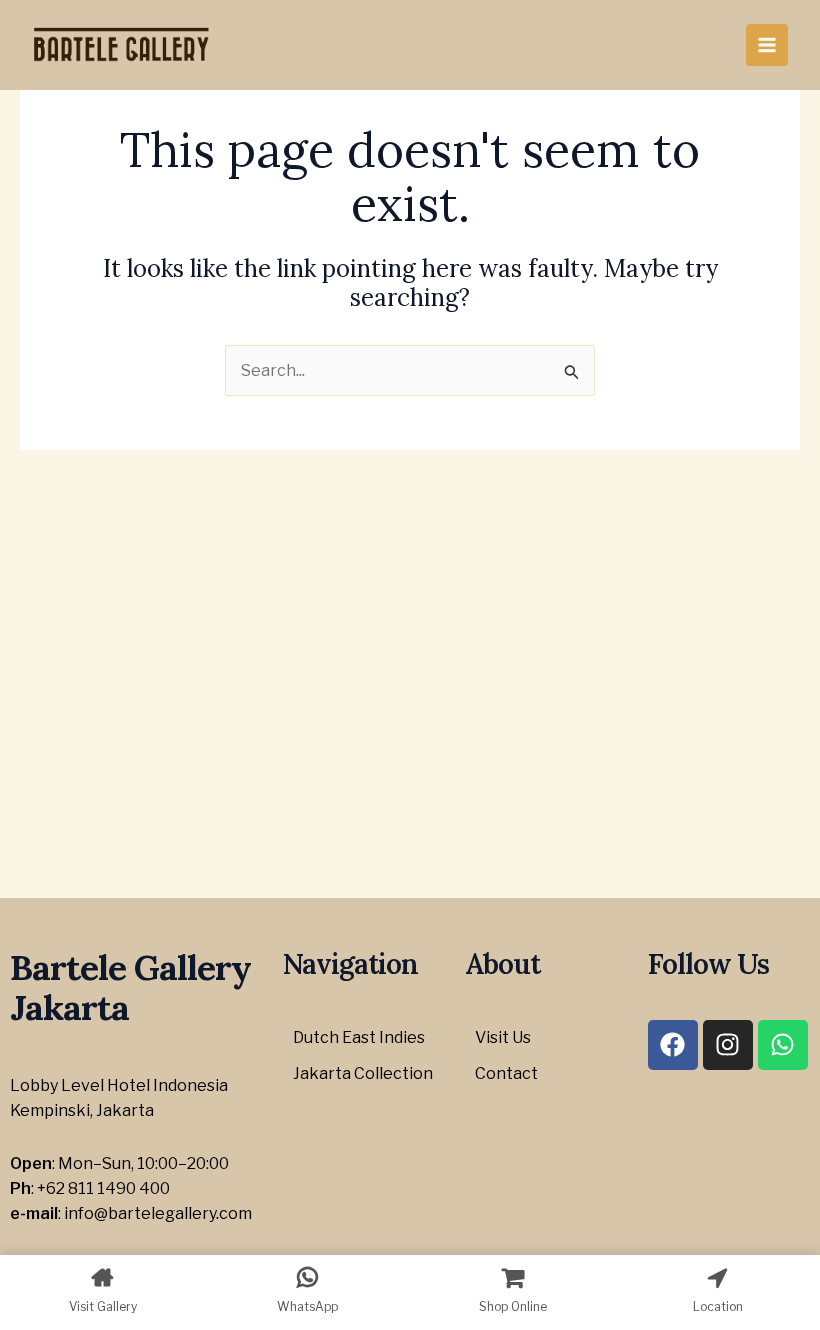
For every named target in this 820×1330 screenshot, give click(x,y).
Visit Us (503, 1037)
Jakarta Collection (363, 1073)
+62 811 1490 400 (103, 1188)
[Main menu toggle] (767, 45)
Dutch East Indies (359, 1037)
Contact (506, 1073)
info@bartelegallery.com (158, 1213)
